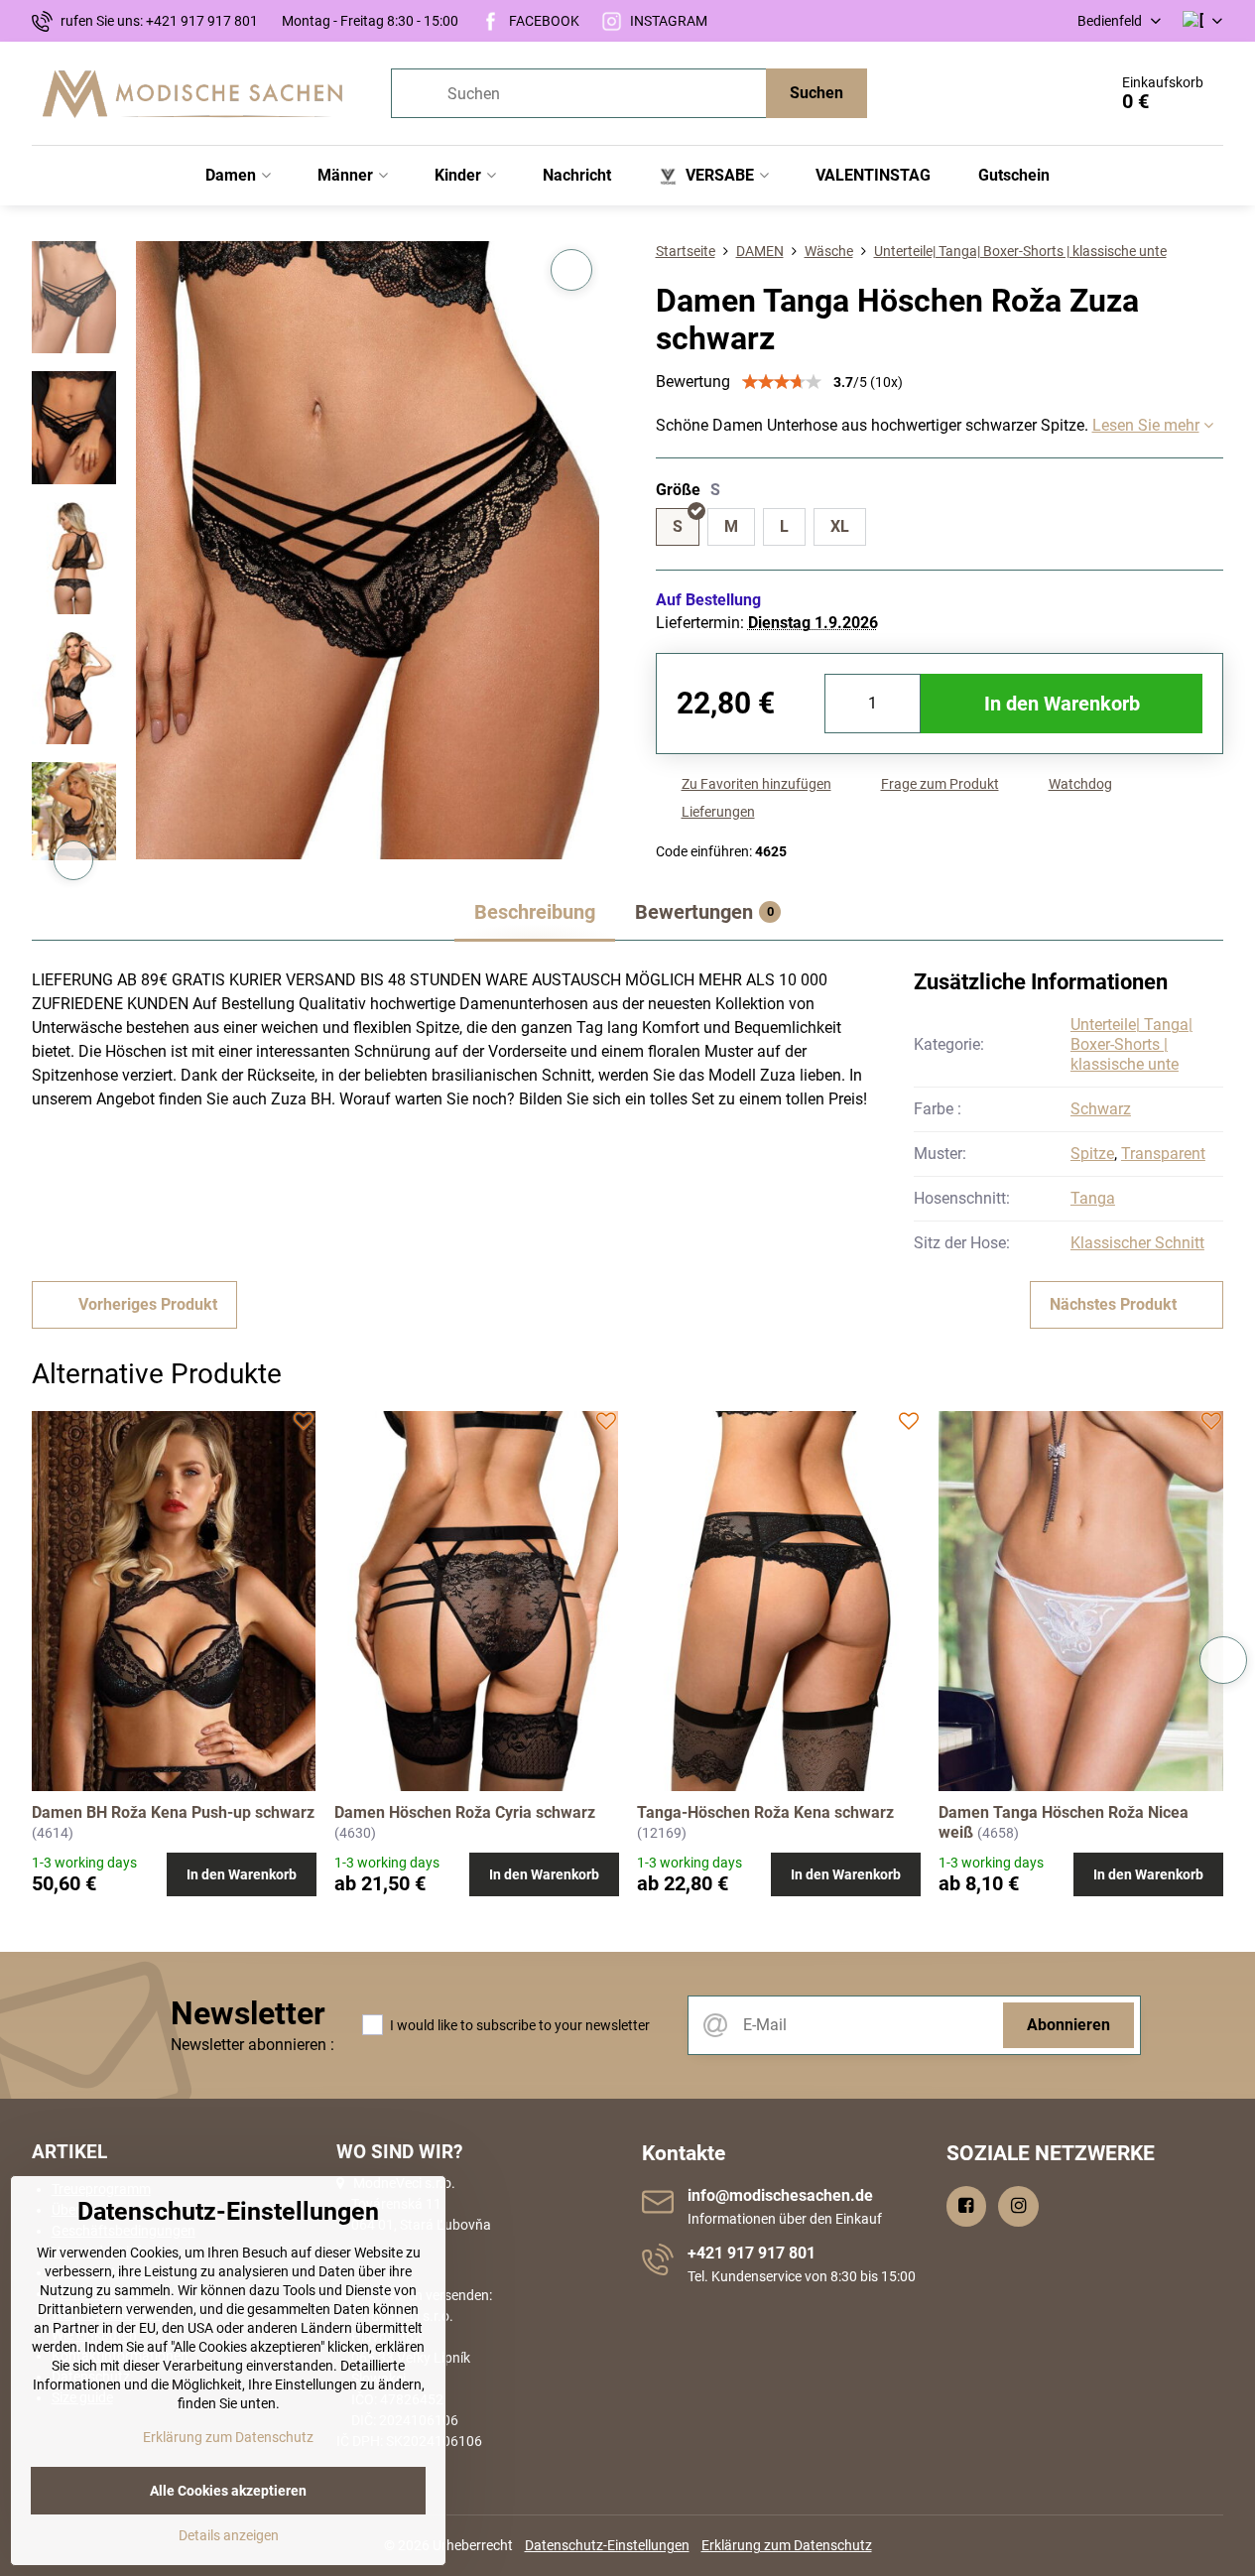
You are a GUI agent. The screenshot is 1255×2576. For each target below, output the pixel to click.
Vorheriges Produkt (148, 1304)
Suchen (816, 93)
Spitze (1092, 1154)
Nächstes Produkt (1113, 1304)
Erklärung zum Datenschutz (787, 2545)
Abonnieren (1068, 2025)
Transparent (1163, 1154)
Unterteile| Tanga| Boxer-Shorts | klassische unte (1131, 1044)
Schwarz (1101, 1109)
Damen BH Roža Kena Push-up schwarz (173, 1812)
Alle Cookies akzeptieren (228, 2491)
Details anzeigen (229, 2535)
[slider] (782, 382)
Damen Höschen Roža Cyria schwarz (465, 1812)
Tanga (1093, 1198)
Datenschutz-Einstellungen (607, 2545)
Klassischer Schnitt (1137, 1243)
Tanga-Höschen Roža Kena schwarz (765, 1812)
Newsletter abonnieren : (252, 2045)
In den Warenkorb (1062, 704)
